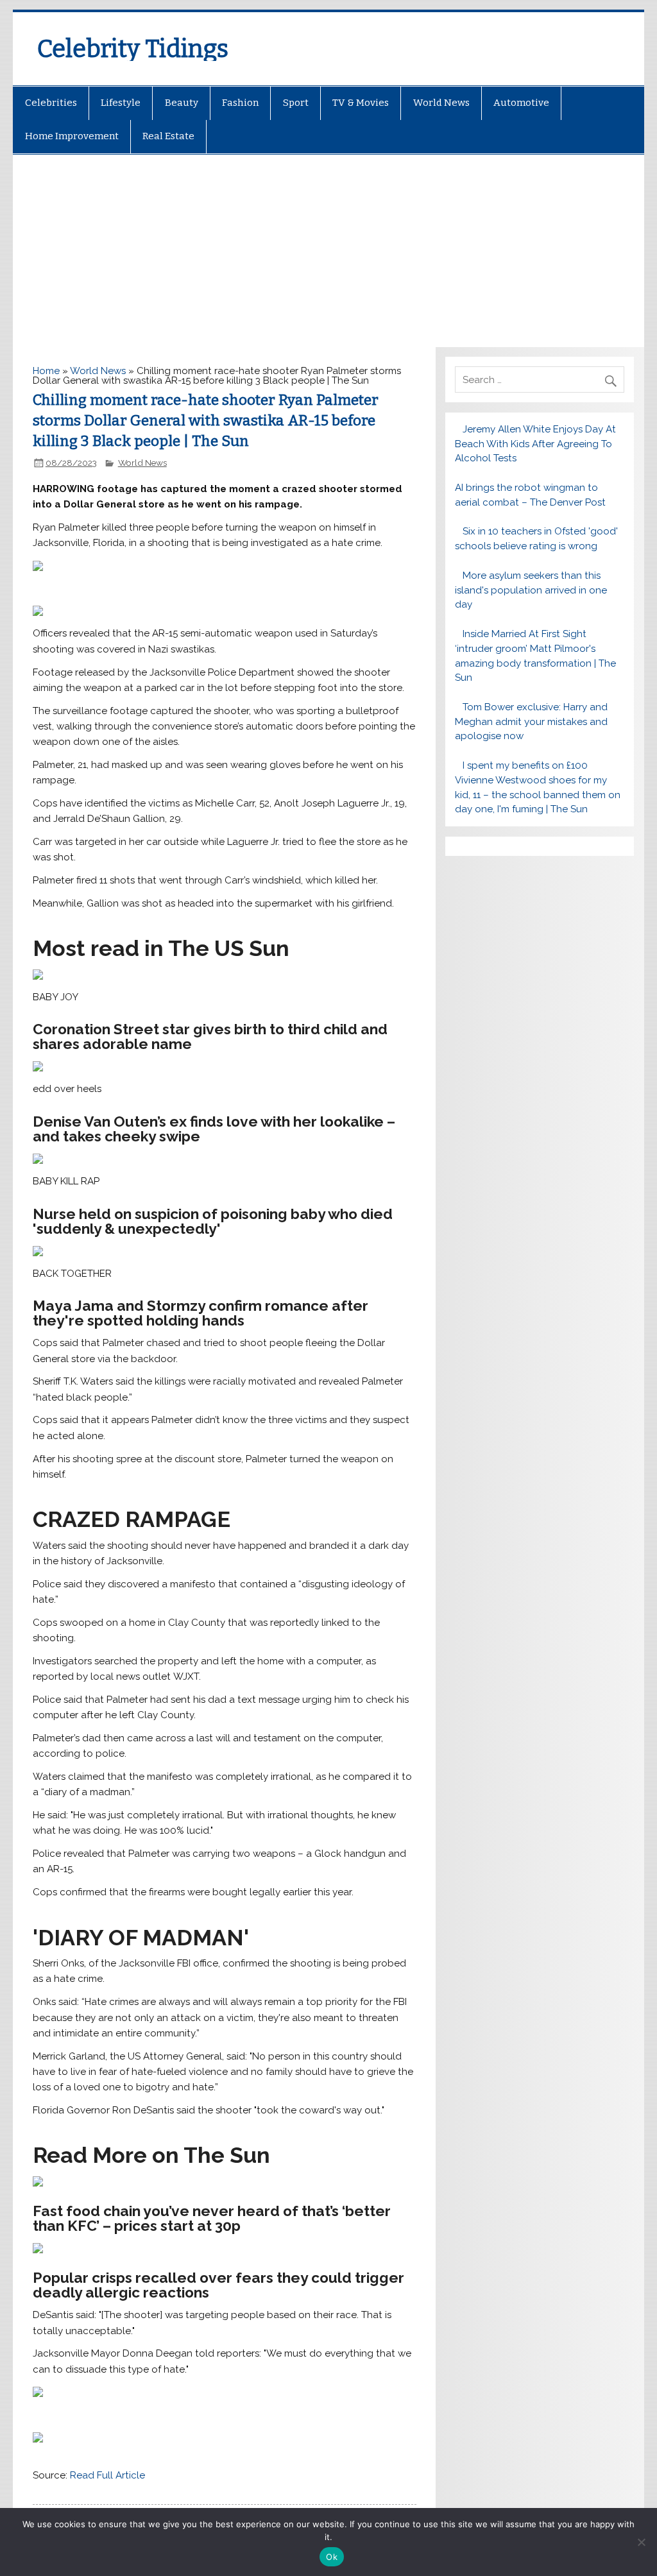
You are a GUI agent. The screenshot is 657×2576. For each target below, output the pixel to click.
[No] (641, 2542)
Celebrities (51, 103)
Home (46, 371)
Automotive (521, 103)
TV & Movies (361, 103)
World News (441, 103)
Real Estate (168, 136)
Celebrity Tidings (133, 49)
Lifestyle (121, 103)
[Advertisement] (329, 251)
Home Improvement (72, 136)
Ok (332, 2557)
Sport (296, 103)
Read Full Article (107, 2475)
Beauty (182, 103)
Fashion (240, 103)
